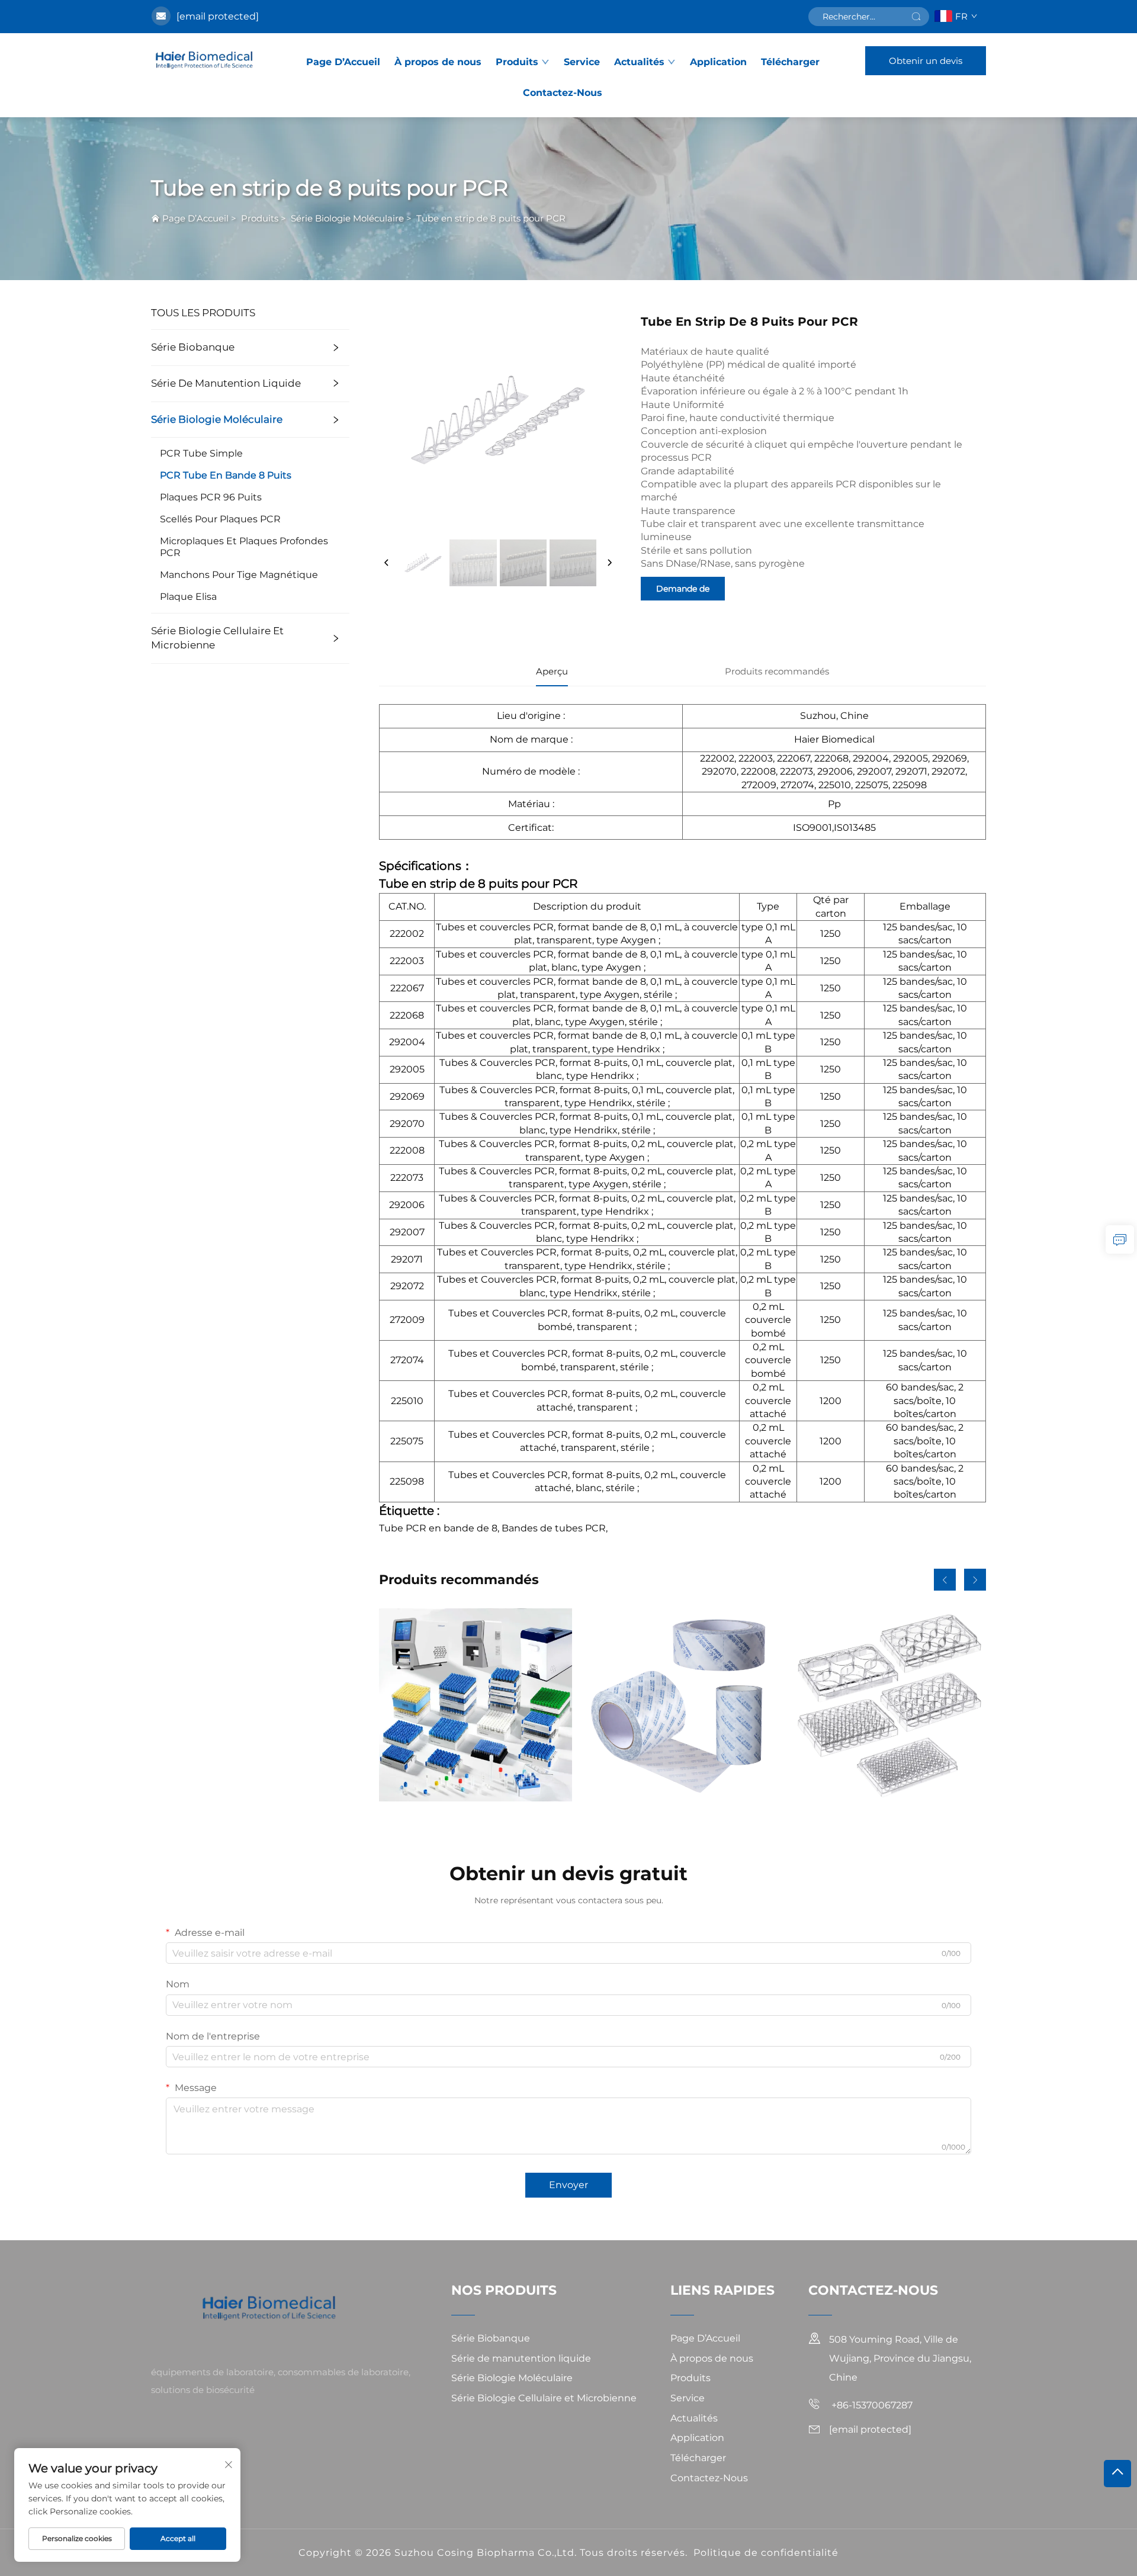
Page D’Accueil (343, 62)
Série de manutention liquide (226, 383)
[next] (609, 563)
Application (718, 62)
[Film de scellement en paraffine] (682, 1705)
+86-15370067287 (871, 2405)
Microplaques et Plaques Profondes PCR (244, 547)
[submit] (916, 17)
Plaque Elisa (188, 597)
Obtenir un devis (926, 61)
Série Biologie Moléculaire (347, 218)
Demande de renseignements (683, 592)
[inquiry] (1120, 1239)
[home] (206, 60)
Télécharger (790, 62)
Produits (517, 62)
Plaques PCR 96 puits (211, 497)
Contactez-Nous (563, 93)
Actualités (639, 62)
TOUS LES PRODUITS (203, 313)
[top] (1117, 2474)
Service (582, 62)
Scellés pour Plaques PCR (220, 519)
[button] (945, 1580)
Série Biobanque (193, 347)
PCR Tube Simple (201, 453)
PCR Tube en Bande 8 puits (226, 475)
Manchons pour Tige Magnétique (239, 575)
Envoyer (568, 2185)
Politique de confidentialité (766, 2553)
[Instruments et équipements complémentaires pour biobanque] (476, 1705)
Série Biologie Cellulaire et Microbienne (217, 638)
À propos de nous (438, 62)
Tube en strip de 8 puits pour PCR (491, 218)
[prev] (387, 563)
